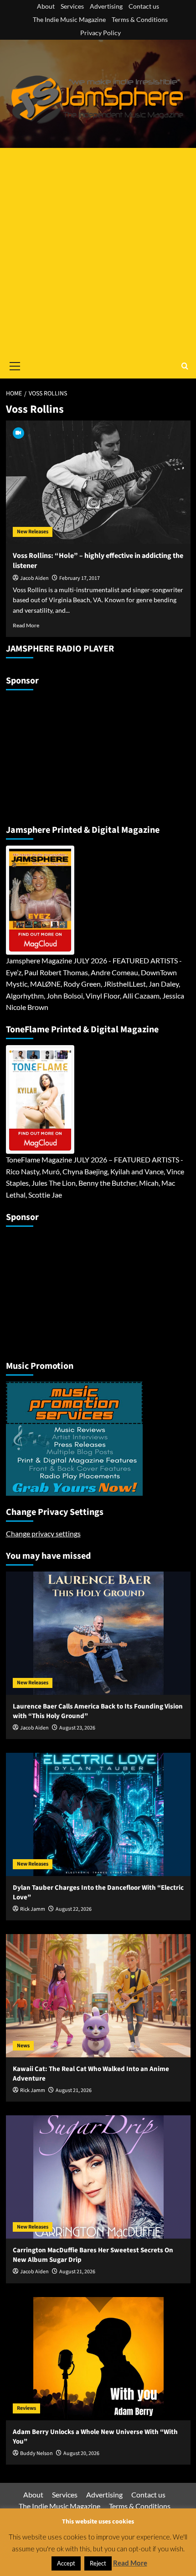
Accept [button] (66, 2563)
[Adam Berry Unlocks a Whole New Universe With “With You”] (98, 2359)
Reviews (26, 2408)
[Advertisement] (98, 251)
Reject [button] (98, 2563)
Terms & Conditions (140, 19)
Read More (26, 625)
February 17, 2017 (80, 578)
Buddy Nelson (36, 2453)
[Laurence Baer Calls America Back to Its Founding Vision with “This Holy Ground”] (98, 1633)
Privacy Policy (101, 33)
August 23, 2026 (77, 1728)
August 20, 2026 (81, 2453)
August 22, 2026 (74, 1909)
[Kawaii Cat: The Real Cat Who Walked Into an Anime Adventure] (98, 1996)
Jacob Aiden (34, 578)
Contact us (144, 6)
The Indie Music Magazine (69, 19)
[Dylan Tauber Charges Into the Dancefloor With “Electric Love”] (98, 1814)
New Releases (33, 532)
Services (72, 6)
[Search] (185, 366)
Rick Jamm (33, 1909)
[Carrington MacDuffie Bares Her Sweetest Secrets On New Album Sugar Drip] (98, 2177)
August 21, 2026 (74, 2090)
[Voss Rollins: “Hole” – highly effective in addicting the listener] (98, 482)
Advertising (106, 6)
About (46, 6)
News (23, 2046)
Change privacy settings (43, 1533)
